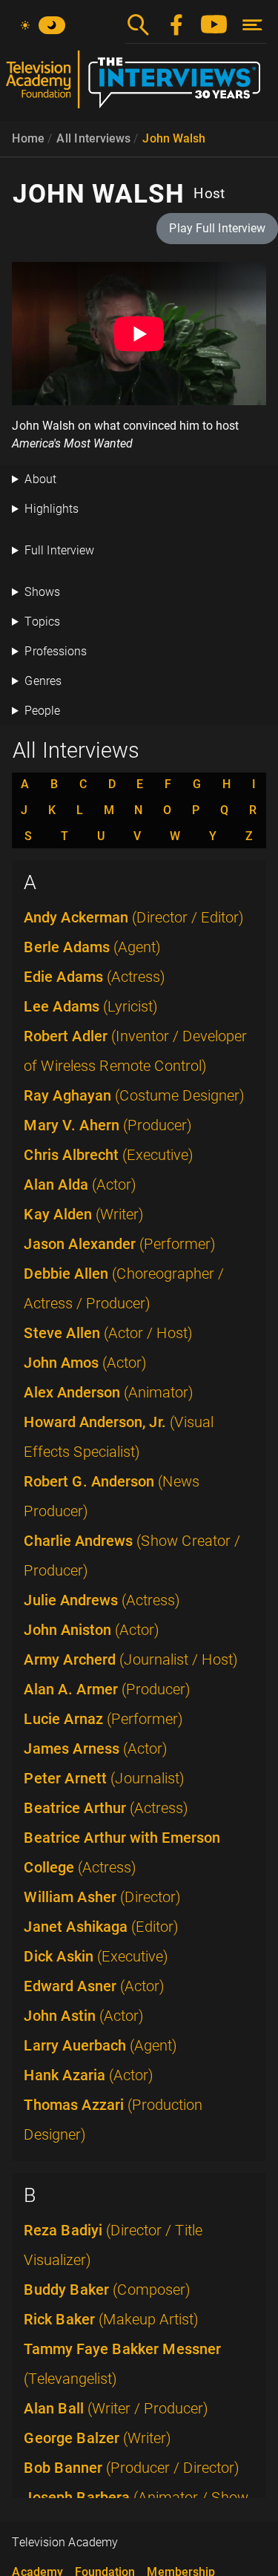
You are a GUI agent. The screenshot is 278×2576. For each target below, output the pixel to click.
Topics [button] (42, 622)
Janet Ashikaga (101, 1927)
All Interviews (93, 138)
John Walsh (174, 138)
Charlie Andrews (132, 1556)
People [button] (42, 711)
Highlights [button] (52, 509)
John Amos (85, 1363)
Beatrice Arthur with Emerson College (122, 1852)
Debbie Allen (124, 1288)
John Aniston (92, 1630)
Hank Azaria (89, 2075)
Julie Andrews (102, 1600)
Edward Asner (94, 1986)
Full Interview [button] (59, 550)
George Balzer (97, 2438)
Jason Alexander (120, 1244)
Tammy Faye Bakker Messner (122, 2364)
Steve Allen (108, 1333)
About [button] (40, 479)
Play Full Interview (217, 228)
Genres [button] (43, 681)
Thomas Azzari (113, 2120)
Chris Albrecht (109, 1155)
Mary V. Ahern (108, 1125)
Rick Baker (111, 2319)
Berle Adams (92, 947)
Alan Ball (116, 2408)
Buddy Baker (107, 2290)
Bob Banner (132, 2468)
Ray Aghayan (134, 1095)
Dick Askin (96, 1956)
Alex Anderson (109, 1392)
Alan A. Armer (107, 1689)
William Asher (102, 1897)
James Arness (96, 1749)
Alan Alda (80, 1184)
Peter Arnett (104, 1778)
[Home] (139, 85)
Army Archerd (131, 1659)
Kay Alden (84, 1214)
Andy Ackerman (134, 917)
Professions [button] (56, 651)
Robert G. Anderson (112, 1496)
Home (28, 138)
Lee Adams (91, 1006)
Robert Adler (135, 1051)
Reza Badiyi (113, 2245)
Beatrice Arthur (106, 1808)
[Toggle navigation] (252, 25)
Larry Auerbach (100, 2045)
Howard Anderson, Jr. (119, 1437)
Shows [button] (42, 592)
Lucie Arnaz (103, 1719)
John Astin (84, 2016)
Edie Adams (95, 977)
